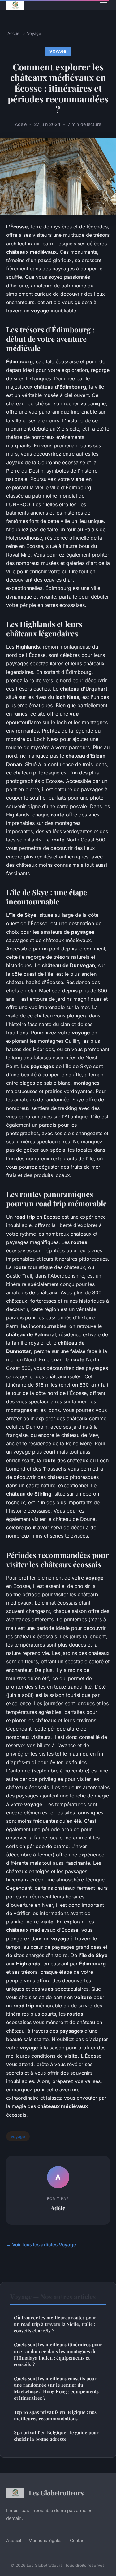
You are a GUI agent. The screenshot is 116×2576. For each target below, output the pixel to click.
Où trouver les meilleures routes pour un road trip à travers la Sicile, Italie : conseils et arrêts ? (55, 2324)
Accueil (14, 33)
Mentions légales (45, 2540)
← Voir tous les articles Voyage (41, 2245)
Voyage (34, 33)
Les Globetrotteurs (56, 2493)
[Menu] (104, 5)
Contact (78, 2540)
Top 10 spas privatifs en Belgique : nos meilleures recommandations (55, 2415)
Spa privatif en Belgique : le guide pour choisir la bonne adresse (56, 2436)
